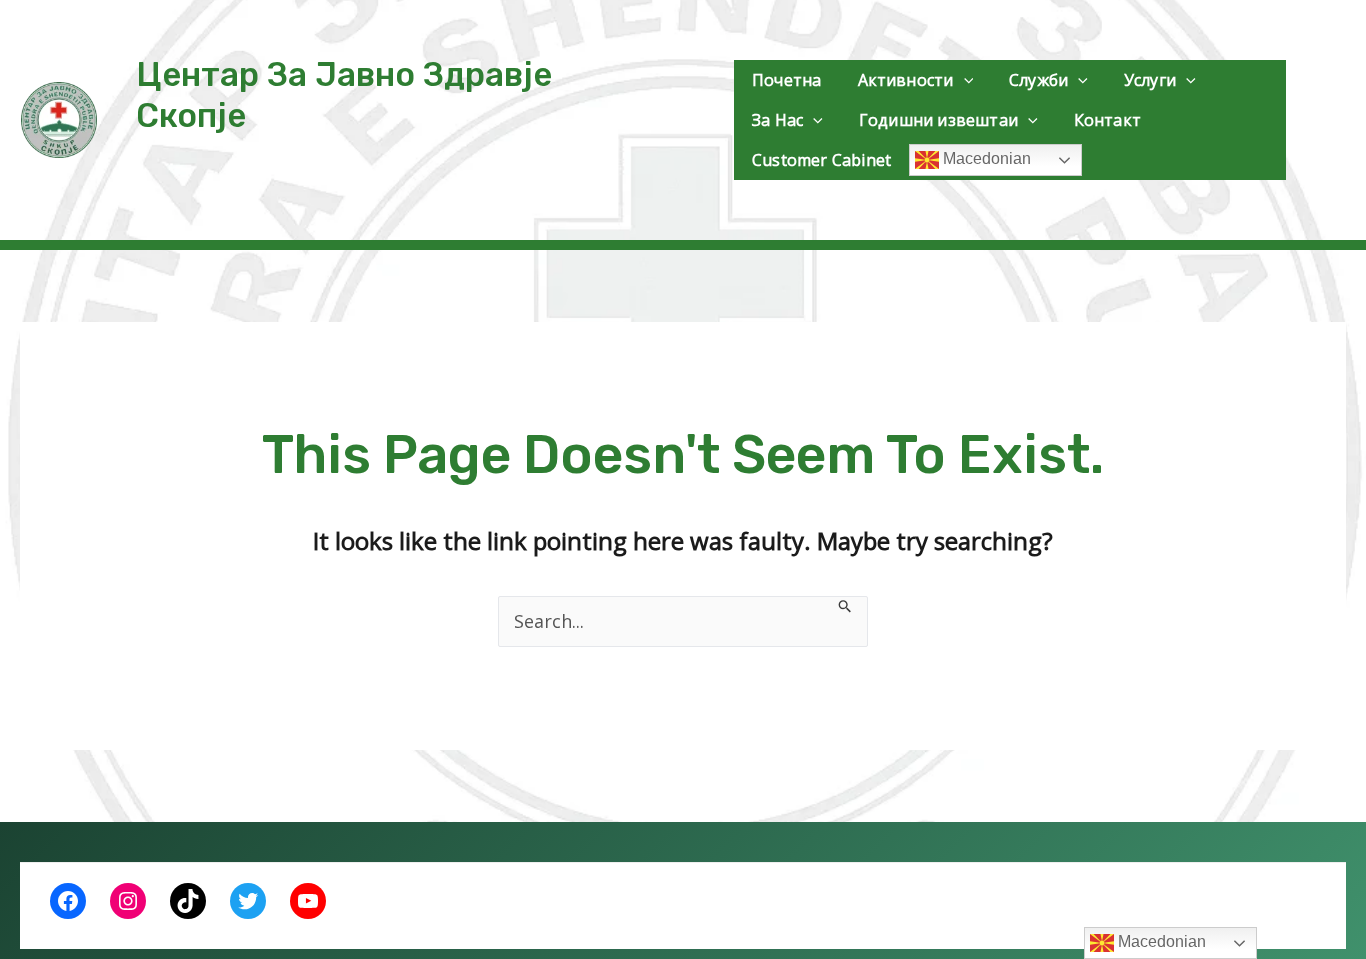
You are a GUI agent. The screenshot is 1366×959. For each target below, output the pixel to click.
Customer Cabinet (821, 160)
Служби (1038, 80)
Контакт (1107, 120)
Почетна (786, 80)
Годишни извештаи (938, 120)
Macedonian (985, 158)
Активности (906, 80)
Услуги (1150, 80)
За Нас (777, 120)
